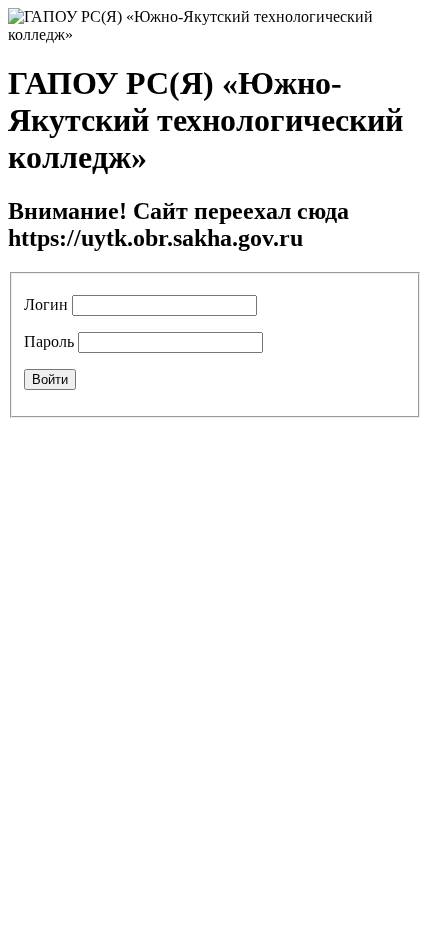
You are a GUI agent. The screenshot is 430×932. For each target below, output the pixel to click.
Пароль (49, 341)
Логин (46, 304)
